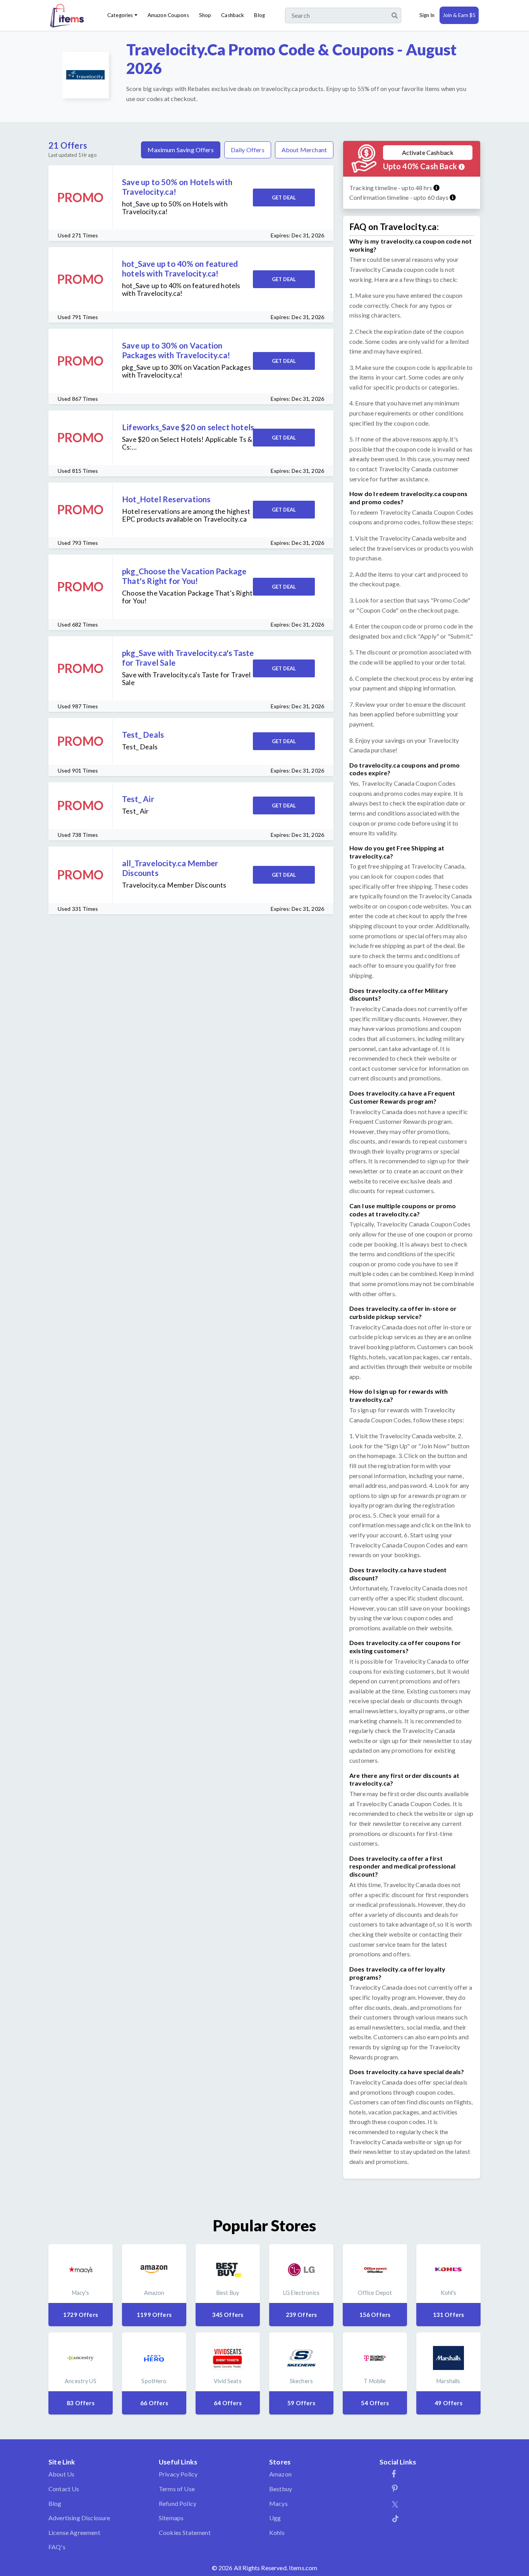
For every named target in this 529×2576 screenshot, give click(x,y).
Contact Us (64, 2489)
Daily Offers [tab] (248, 150)
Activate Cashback (428, 152)
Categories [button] (120, 15)
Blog (259, 15)
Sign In (427, 15)
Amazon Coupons (168, 15)
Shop (205, 15)
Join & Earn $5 (459, 15)
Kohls (277, 2532)
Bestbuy (281, 2489)
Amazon (280, 2474)
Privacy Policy (178, 2474)
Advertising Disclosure (79, 2518)
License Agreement (74, 2532)
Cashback (233, 15)
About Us (61, 2474)
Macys (278, 2503)
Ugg (275, 2518)
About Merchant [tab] (304, 150)
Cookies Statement (185, 2532)
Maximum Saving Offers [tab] (180, 150)
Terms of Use (177, 2489)
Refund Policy (178, 2503)
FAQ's (57, 2547)
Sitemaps (171, 2518)
